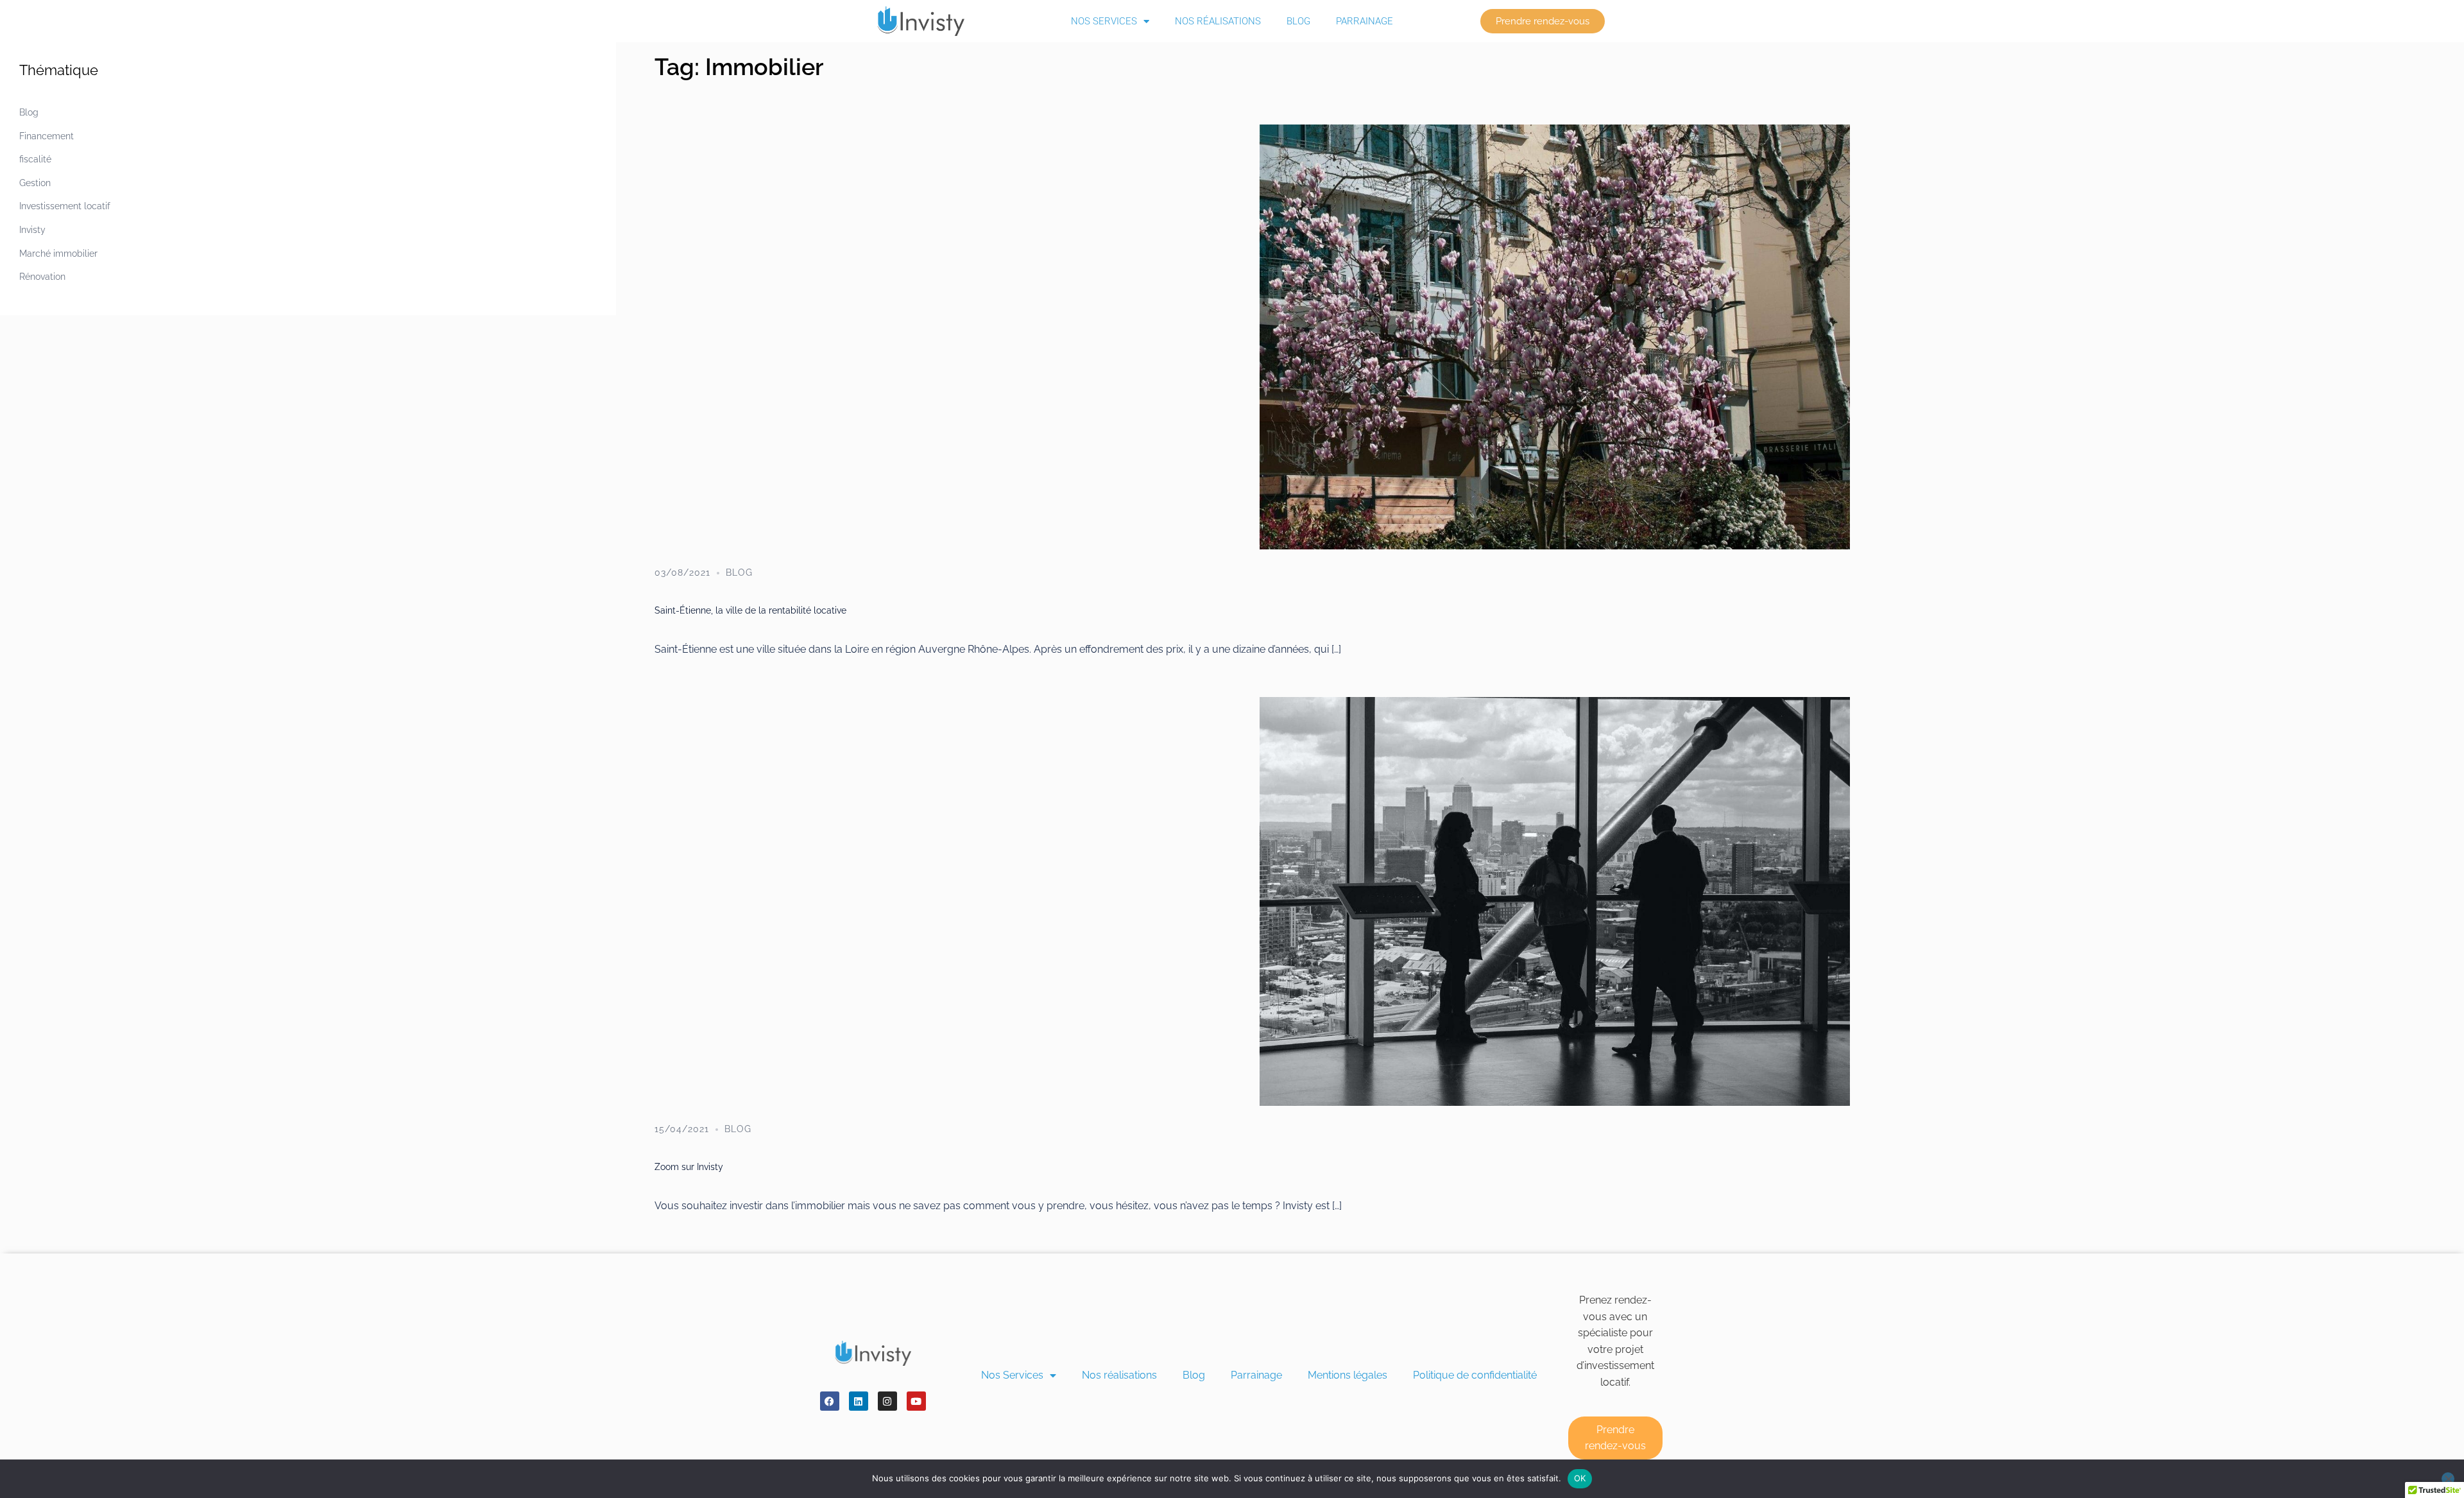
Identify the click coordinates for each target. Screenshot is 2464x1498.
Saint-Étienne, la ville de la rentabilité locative (750, 610)
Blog (1298, 21)
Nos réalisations (1218, 21)
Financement (47, 136)
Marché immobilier (58, 254)
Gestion (35, 183)
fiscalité (35, 159)
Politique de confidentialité (1475, 1375)
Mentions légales (1347, 1375)
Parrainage (1365, 21)
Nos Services (1104, 21)
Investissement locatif (65, 206)
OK (1580, 1478)
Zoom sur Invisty (689, 1167)
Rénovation (42, 277)
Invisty (32, 230)
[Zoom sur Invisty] (1555, 900)
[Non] (2448, 1479)
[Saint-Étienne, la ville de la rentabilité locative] (1555, 336)
